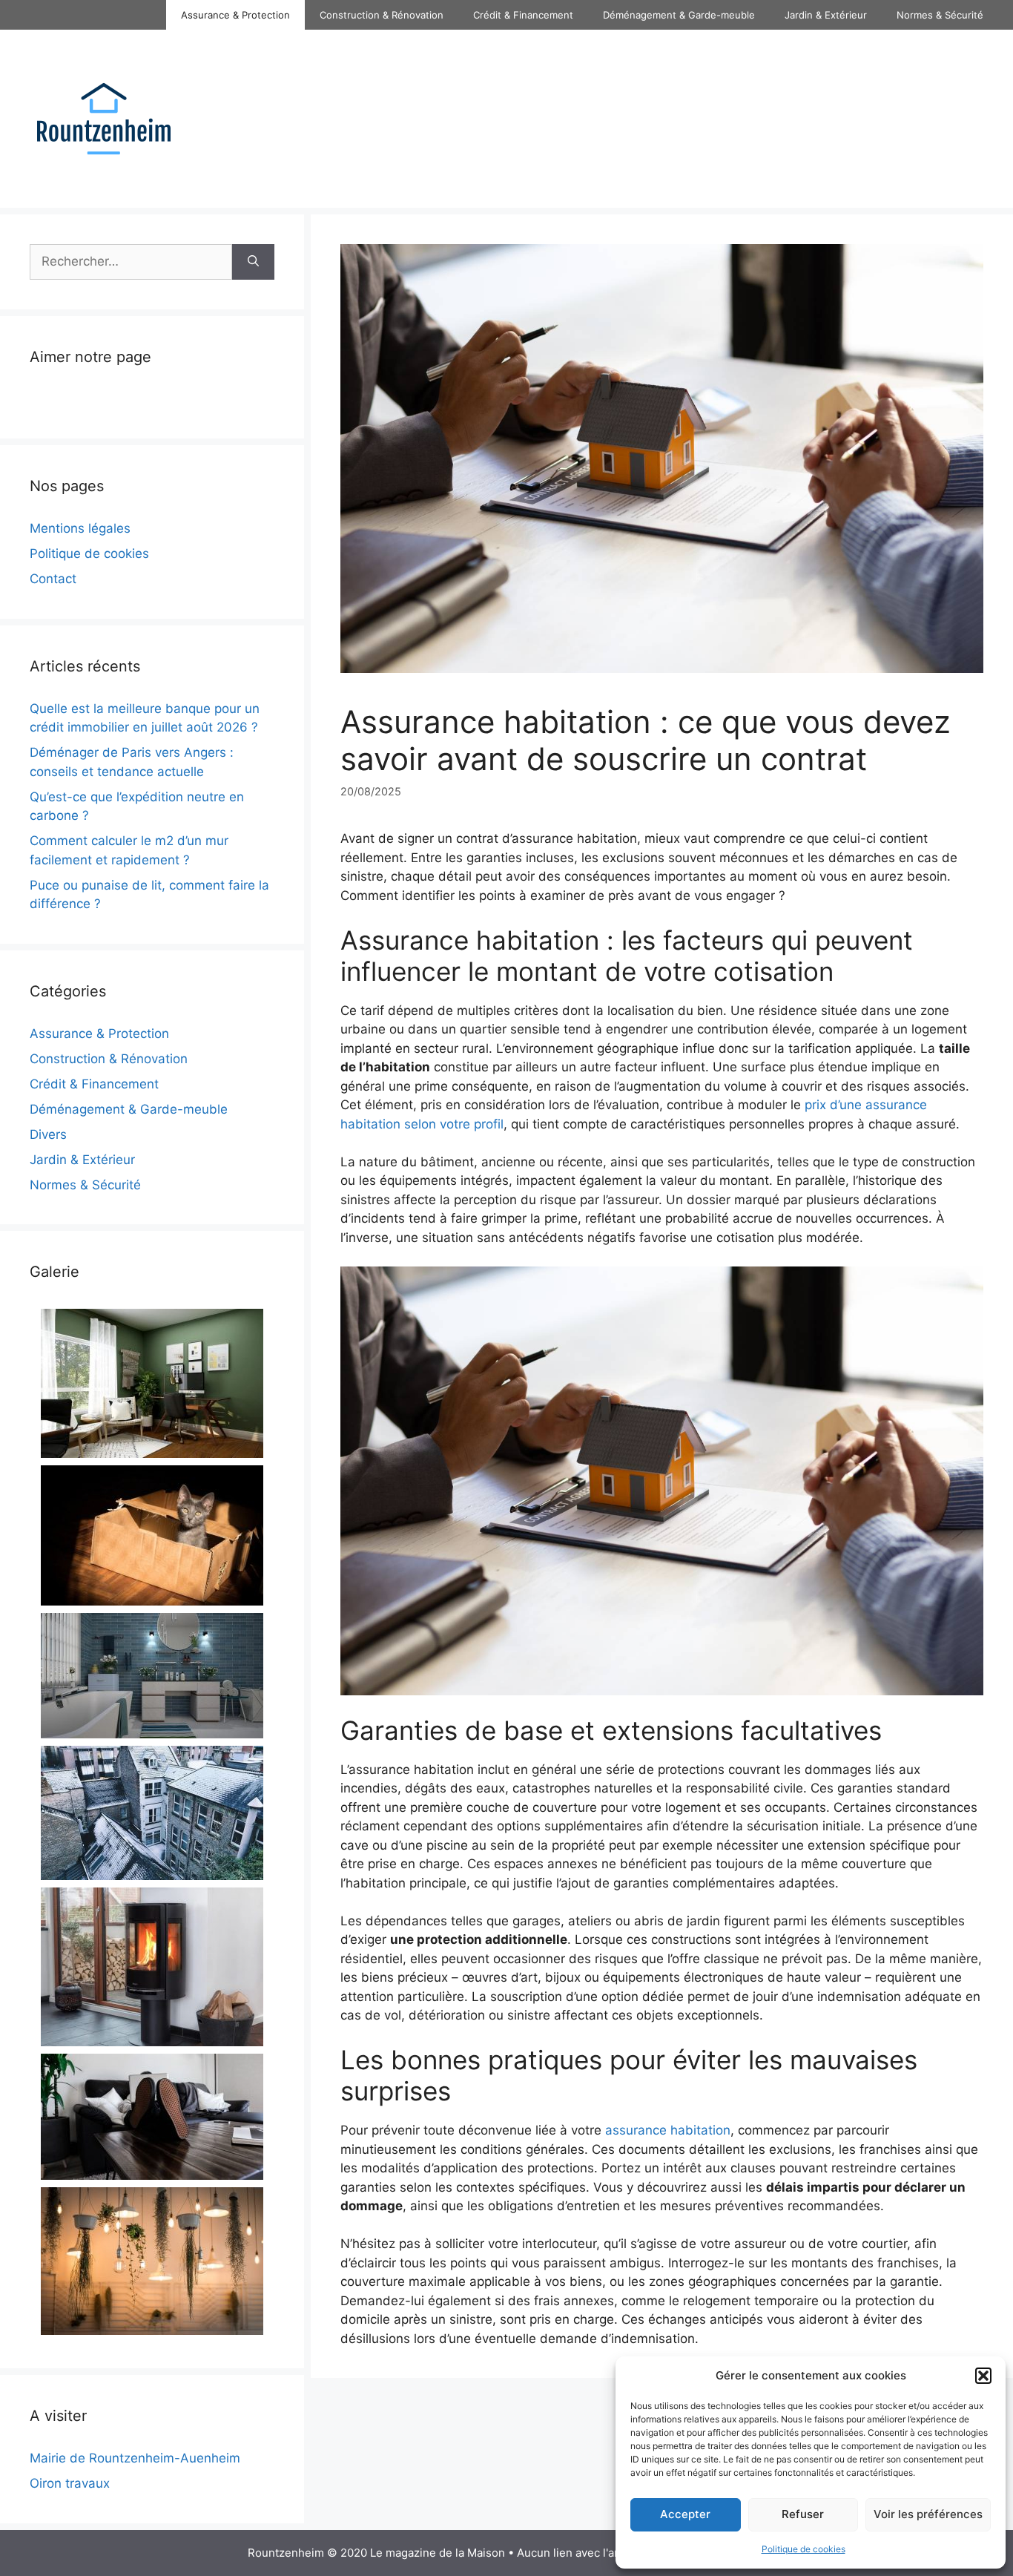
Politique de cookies (804, 2549)
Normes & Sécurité (940, 15)
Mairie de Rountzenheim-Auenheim (135, 2458)
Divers (48, 1134)
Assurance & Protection (235, 15)
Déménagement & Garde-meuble (679, 15)
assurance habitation (668, 2130)
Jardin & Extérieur (826, 15)
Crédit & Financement (523, 15)
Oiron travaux (70, 2483)
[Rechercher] (253, 262)
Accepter (685, 2514)
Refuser (803, 2514)
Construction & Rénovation (382, 15)
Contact (53, 579)
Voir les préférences (928, 2514)
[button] (983, 2376)
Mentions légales (80, 528)
